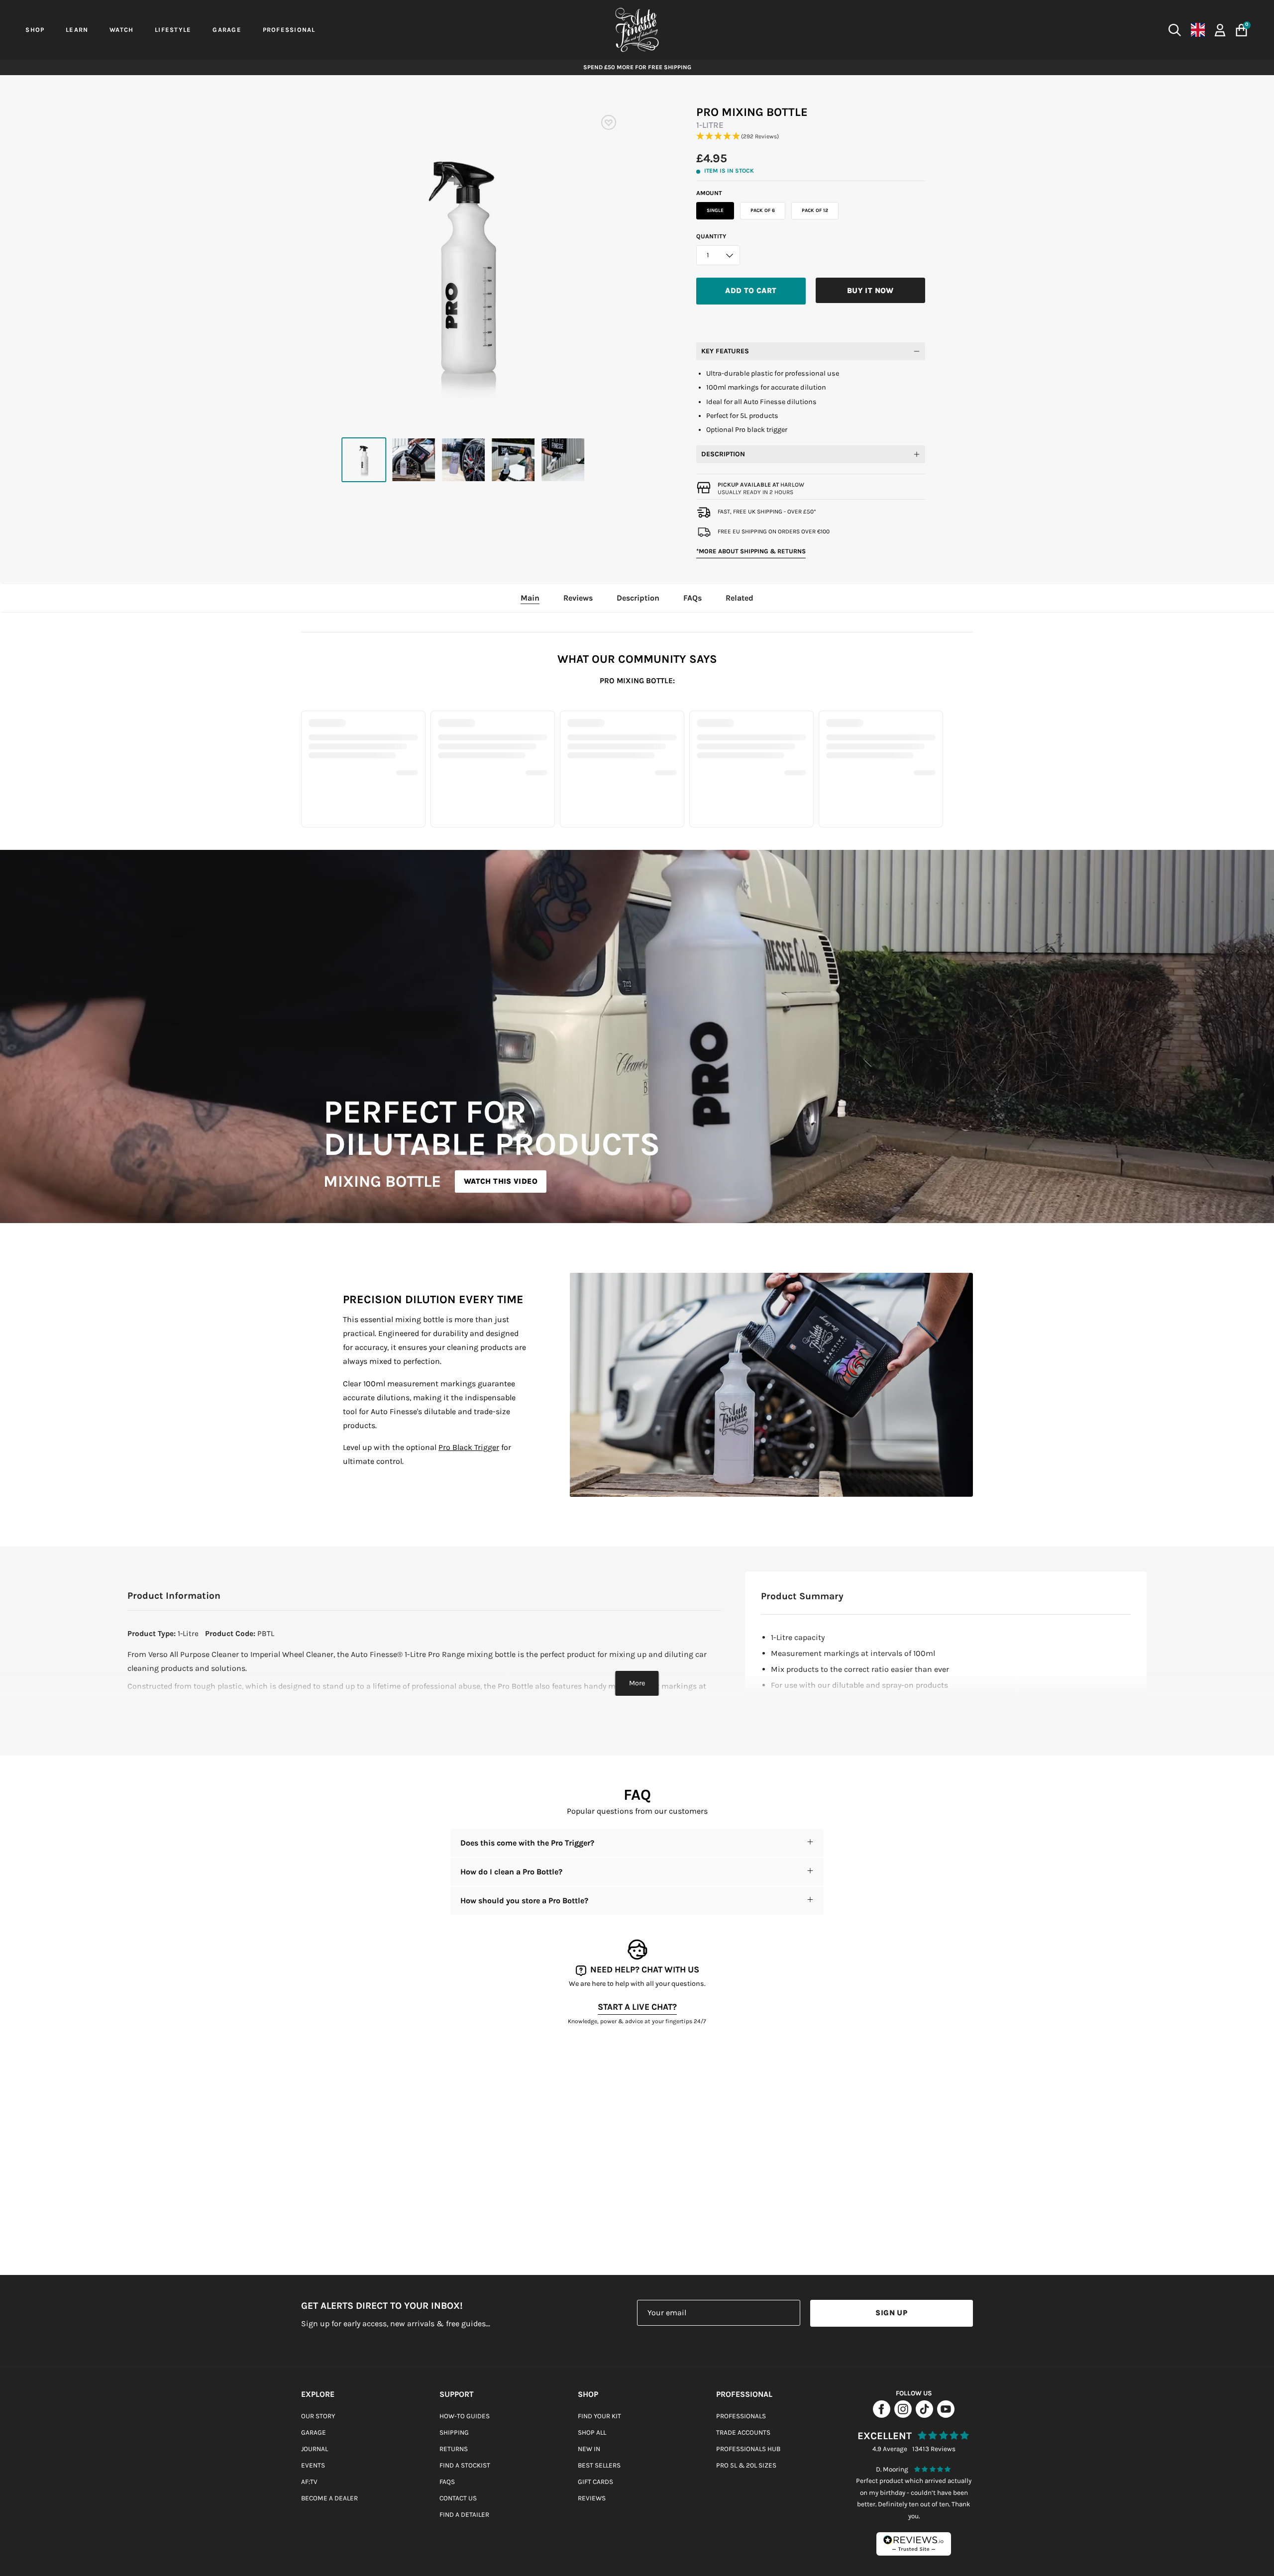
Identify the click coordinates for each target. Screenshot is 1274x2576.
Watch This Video (501, 1181)
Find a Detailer (464, 2515)
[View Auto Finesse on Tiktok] (924, 2415)
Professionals (741, 2416)
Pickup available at (761, 485)
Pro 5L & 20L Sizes (746, 2465)
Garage (314, 2432)
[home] (637, 30)
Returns (454, 2449)
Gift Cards (595, 2482)
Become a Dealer (329, 2498)
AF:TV (309, 2482)
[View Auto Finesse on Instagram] (903, 2415)
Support (457, 2394)
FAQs (447, 2482)
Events (313, 2465)
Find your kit (599, 2416)
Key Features (725, 351)
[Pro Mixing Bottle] (364, 460)
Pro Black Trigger (469, 1447)
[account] (1220, 29)
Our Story (318, 2416)
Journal (315, 2449)
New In (589, 2449)
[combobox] (1009, 30)
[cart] (1241, 30)
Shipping (454, 2432)
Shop (588, 2394)
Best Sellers (599, 2465)
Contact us (458, 2498)
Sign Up (891, 2313)
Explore (318, 2394)
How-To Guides (465, 2416)
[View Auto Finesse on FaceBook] (882, 2415)
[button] (811, 137)
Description (723, 454)
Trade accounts (743, 2432)
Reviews (592, 2498)
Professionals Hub (748, 2449)
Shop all (592, 2432)
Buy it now (870, 291)
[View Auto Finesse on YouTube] (946, 2415)
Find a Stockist (465, 2465)
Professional (744, 2394)
